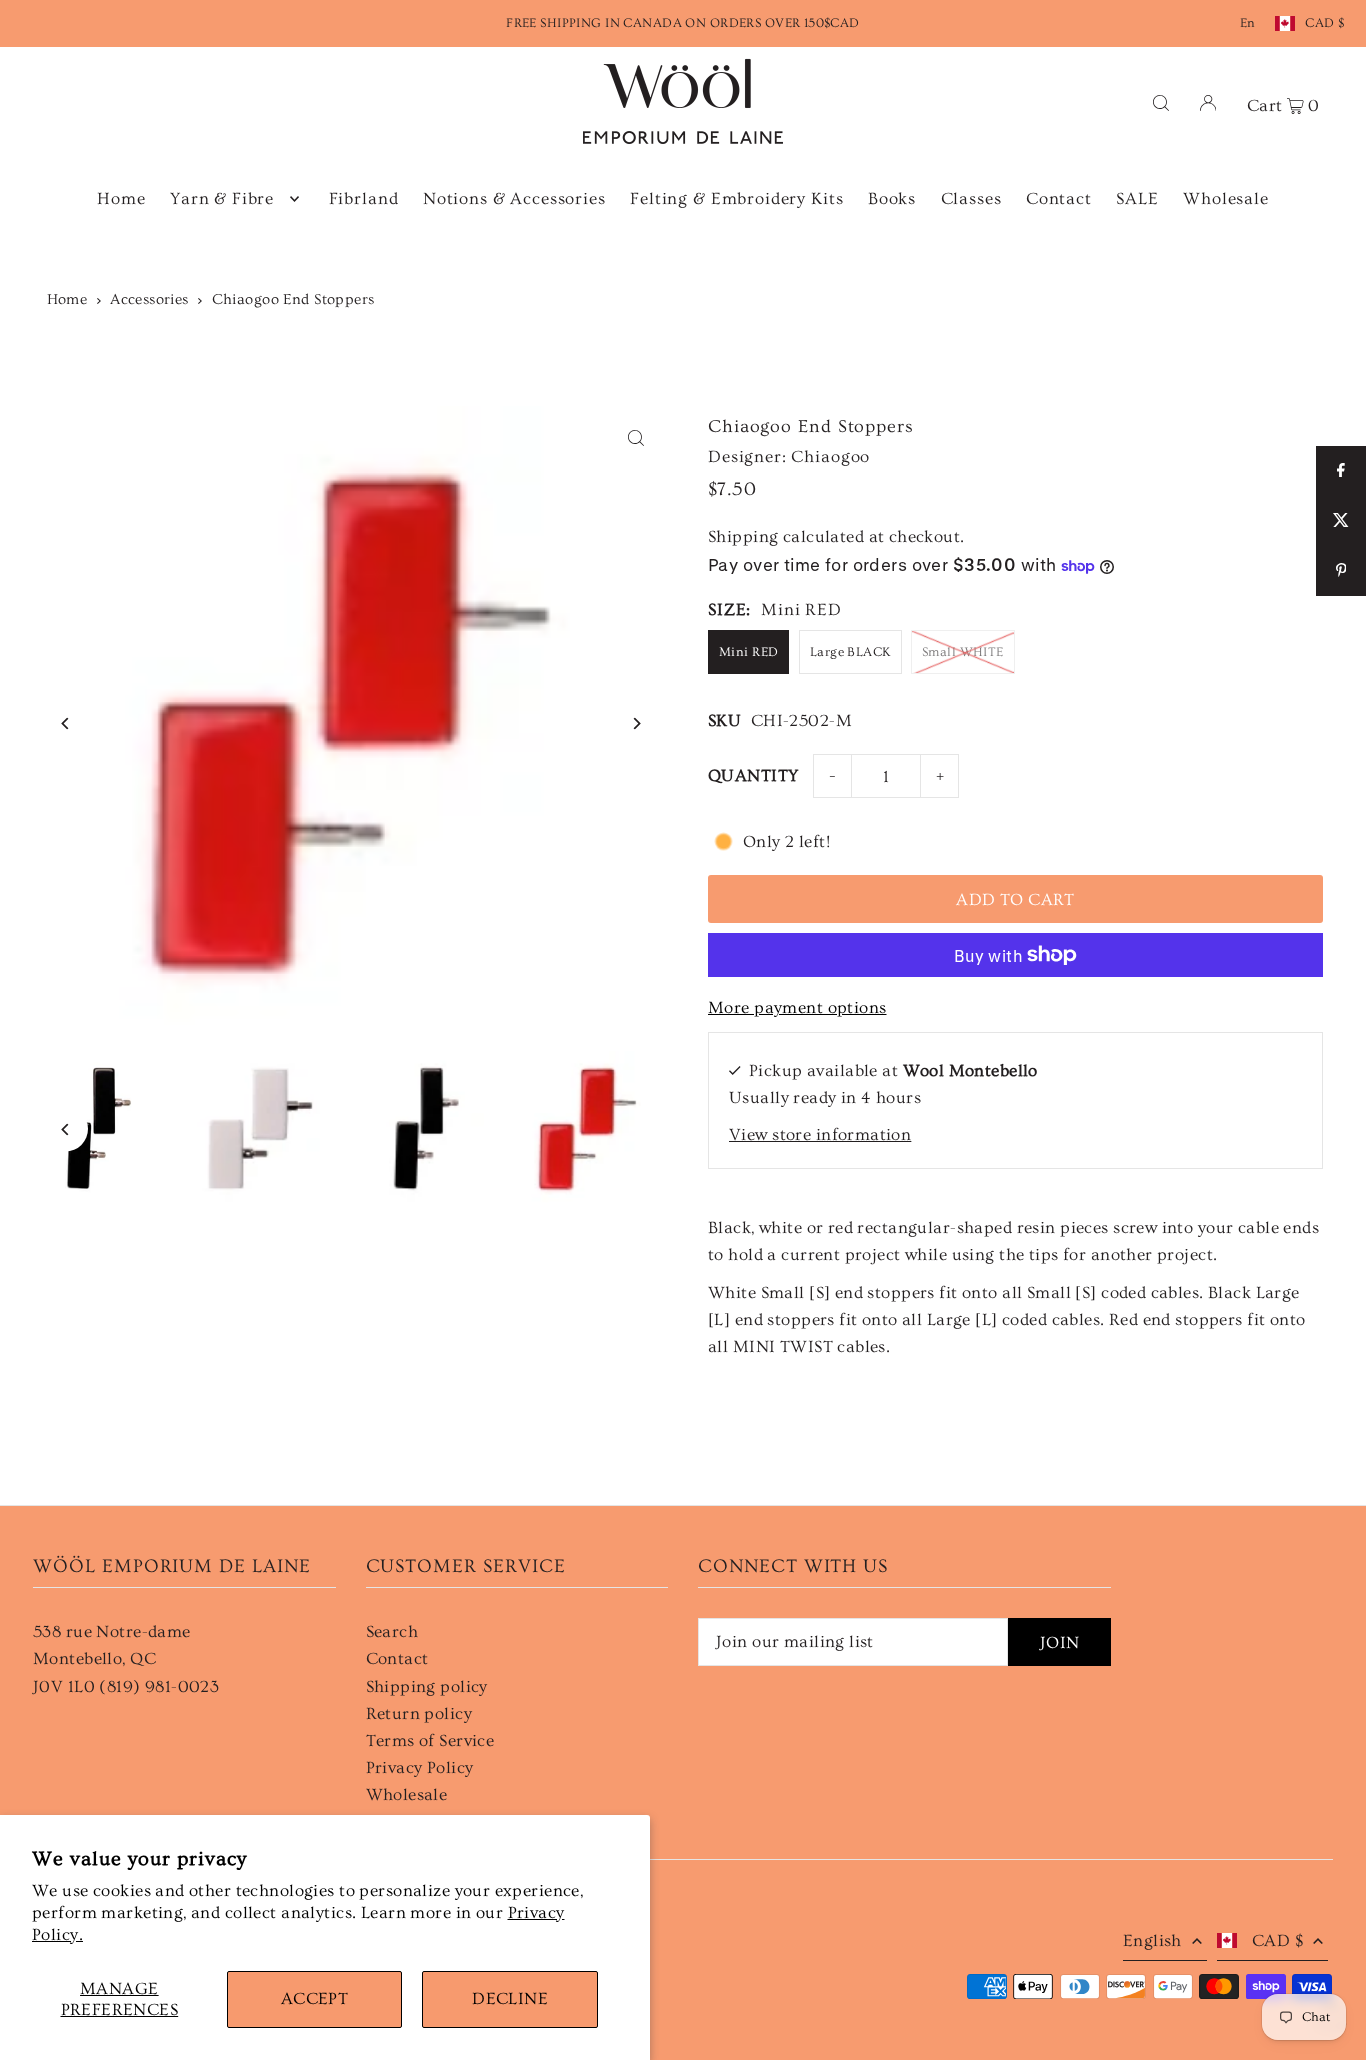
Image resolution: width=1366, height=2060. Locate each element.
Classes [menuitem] (971, 198)
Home (67, 299)
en (1248, 23)
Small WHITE (963, 652)
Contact (397, 1658)
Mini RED (748, 652)
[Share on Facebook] (1341, 471)
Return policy (419, 1713)
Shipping (743, 536)
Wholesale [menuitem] (1226, 198)
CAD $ (1324, 23)
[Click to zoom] (635, 438)
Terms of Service (430, 1740)
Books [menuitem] (892, 198)
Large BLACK (850, 652)
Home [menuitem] (121, 198)
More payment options (797, 1007)
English (1152, 1940)
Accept (315, 1998)
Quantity (753, 775)
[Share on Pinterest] (1341, 571)
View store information (820, 1134)
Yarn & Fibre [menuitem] (222, 198)
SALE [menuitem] (1137, 198)
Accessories (149, 299)
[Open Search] (1161, 101)
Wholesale (407, 1794)
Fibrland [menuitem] (364, 198)
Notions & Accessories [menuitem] (514, 198)
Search (392, 1631)
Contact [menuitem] (1059, 198)
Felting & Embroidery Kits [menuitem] (736, 198)
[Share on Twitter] (1341, 521)
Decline (510, 1998)
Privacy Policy (420, 1767)
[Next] (635, 723)
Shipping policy (427, 1686)
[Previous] (65, 723)
